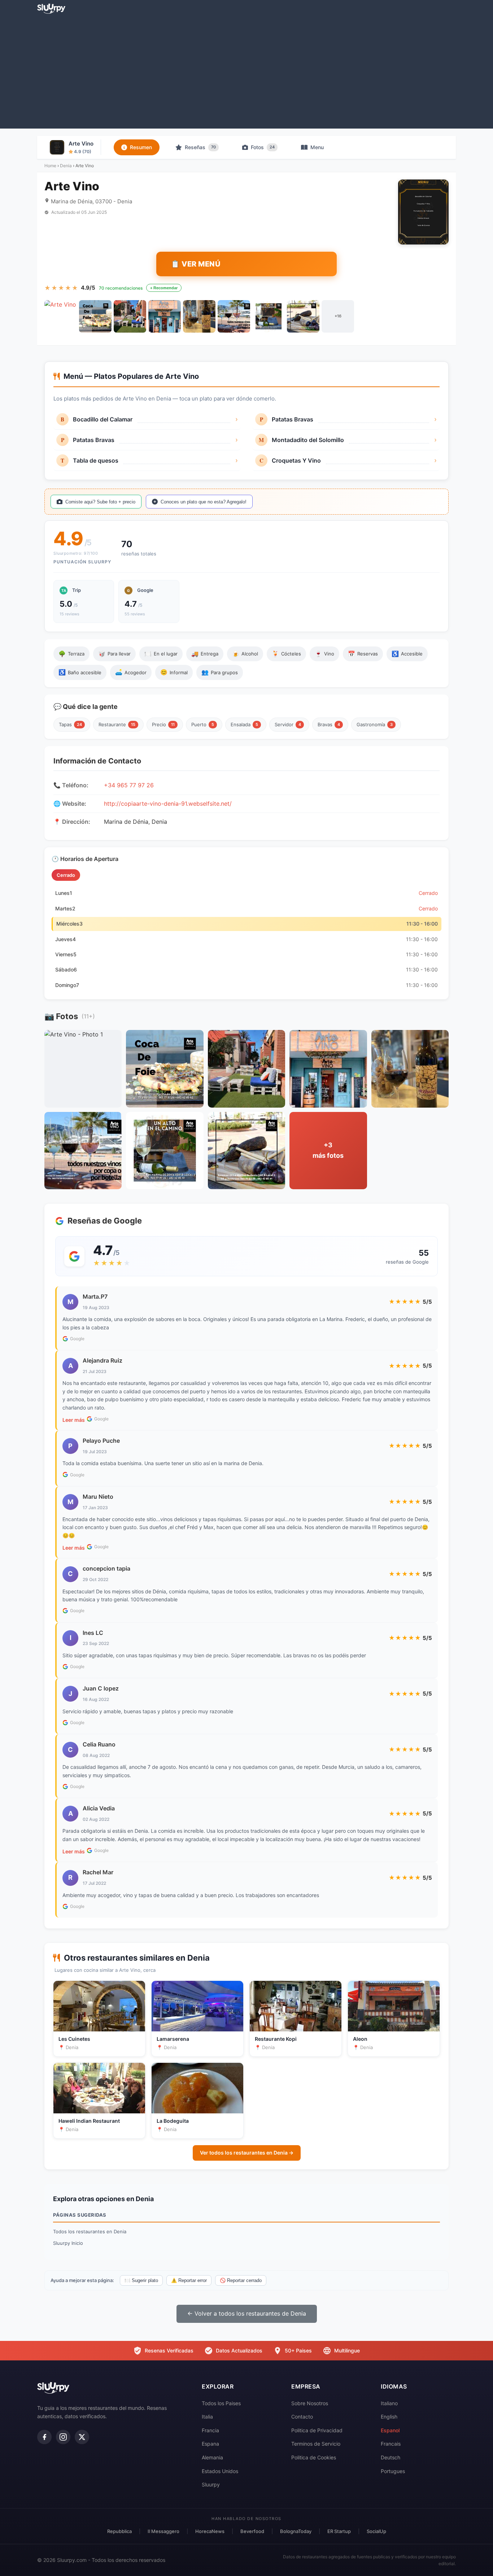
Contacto (302, 2417)
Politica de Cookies (314, 2457)
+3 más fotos (328, 1150)
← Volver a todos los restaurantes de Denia (247, 2313)
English (389, 2417)
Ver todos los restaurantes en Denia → (247, 2153)
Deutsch (391, 2457)
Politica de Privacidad (317, 2430)
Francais (391, 2444)
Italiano (389, 2403)
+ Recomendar (164, 288)
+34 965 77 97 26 (129, 785)
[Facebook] (44, 2437)
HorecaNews (210, 2531)
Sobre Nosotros (310, 2403)
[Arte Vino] (61, 316)
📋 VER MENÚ (196, 264)
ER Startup (339, 2531)
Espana (210, 2444)
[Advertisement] (247, 71)
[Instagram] (63, 2437)
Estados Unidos (220, 2471)
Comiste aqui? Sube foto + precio (100, 502)
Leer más (74, 1420)
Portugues (393, 2471)
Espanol (390, 2430)
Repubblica (119, 2531)
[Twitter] (82, 2437)
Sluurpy (211, 2484)
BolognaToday (296, 2531)
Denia (66, 166)
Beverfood (252, 2531)
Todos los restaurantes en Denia (90, 2231)
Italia (207, 2417)
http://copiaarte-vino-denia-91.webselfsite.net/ (168, 804)
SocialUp (376, 2531)
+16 (338, 316)
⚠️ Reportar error (189, 2280)
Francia (210, 2430)
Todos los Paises (221, 2403)
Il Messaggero (163, 2531)
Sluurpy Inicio (68, 2243)
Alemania (212, 2457)
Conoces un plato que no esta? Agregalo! (204, 502)
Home (50, 166)
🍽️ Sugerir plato (141, 2280)
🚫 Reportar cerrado (241, 2280)
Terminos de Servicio (316, 2444)
